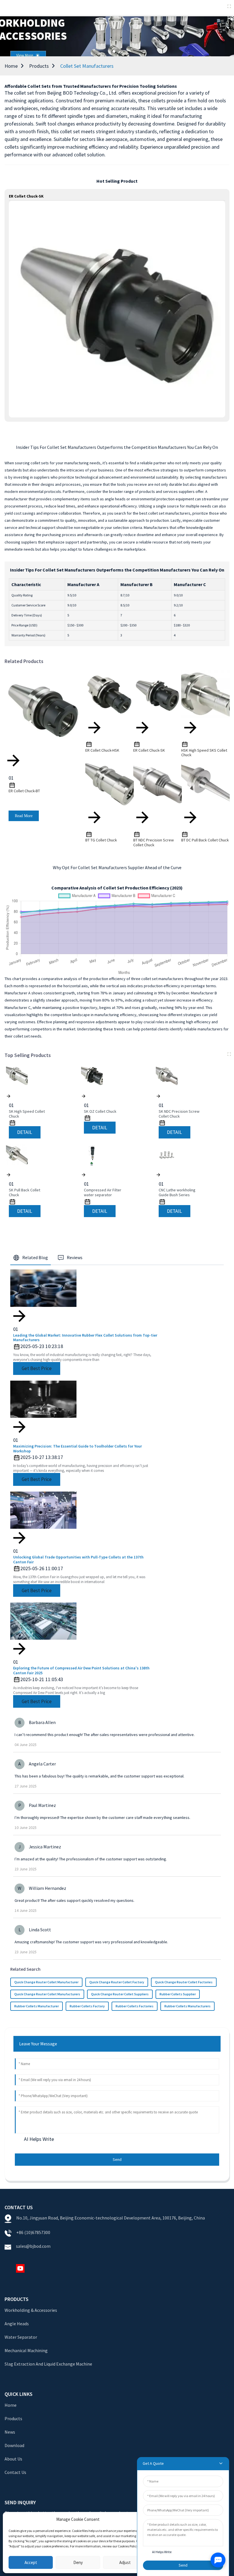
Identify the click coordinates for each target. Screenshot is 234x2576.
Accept (31, 2562)
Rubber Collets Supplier (178, 1994)
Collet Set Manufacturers (87, 66)
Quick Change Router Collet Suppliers (120, 1994)
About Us (13, 2459)
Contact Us (15, 2472)
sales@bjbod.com (34, 2246)
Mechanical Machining (26, 2350)
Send (117, 2159)
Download (14, 2445)
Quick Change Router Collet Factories (184, 1982)
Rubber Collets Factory (87, 2006)
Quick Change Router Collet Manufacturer (46, 1982)
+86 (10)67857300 (33, 2232)
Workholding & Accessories (31, 2310)
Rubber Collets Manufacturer (37, 2006)
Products (39, 66)
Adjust (125, 2562)
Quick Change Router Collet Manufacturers (47, 1994)
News (10, 2432)
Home (11, 66)
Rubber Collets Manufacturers (187, 2006)
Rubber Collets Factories (135, 2006)
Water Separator (21, 2337)
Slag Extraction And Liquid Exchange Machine (48, 2364)
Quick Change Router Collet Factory (117, 1982)
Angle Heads (17, 2324)
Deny (78, 2562)
